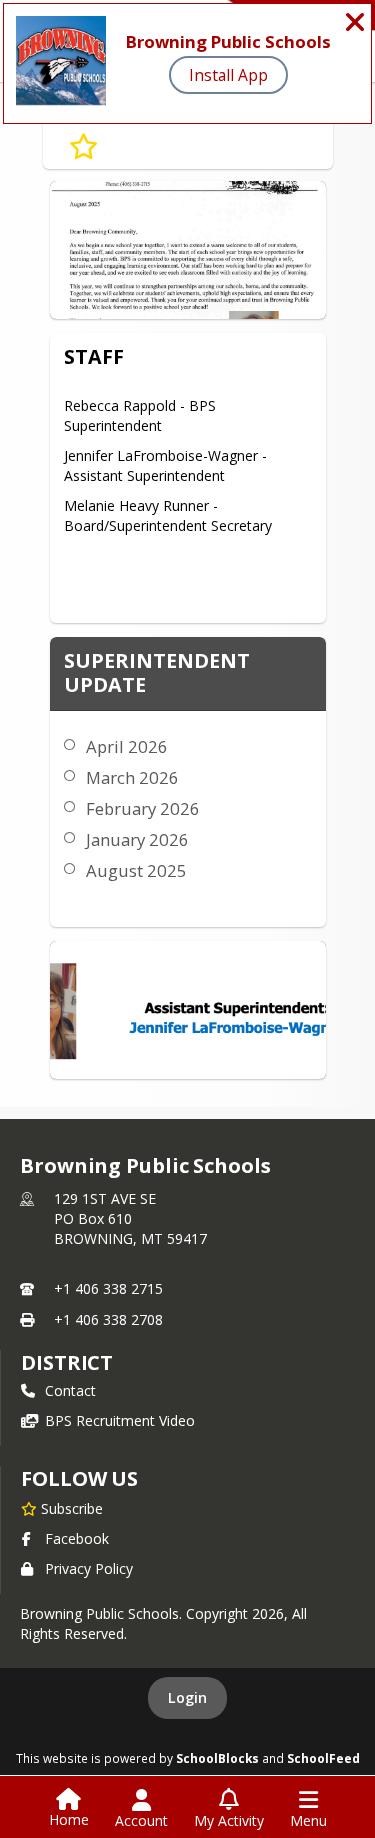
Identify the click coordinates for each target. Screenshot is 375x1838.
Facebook (77, 1538)
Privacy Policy (89, 1568)
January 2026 (137, 839)
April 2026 (127, 746)
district (67, 1362)
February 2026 (143, 808)
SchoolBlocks (217, 1758)
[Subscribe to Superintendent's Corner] (83, 147)
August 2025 (136, 870)
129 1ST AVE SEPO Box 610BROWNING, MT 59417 (130, 1218)
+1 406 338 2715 (108, 1288)
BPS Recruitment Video (120, 1420)
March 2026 (132, 777)
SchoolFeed (323, 1758)
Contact (70, 1390)
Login (187, 1697)
